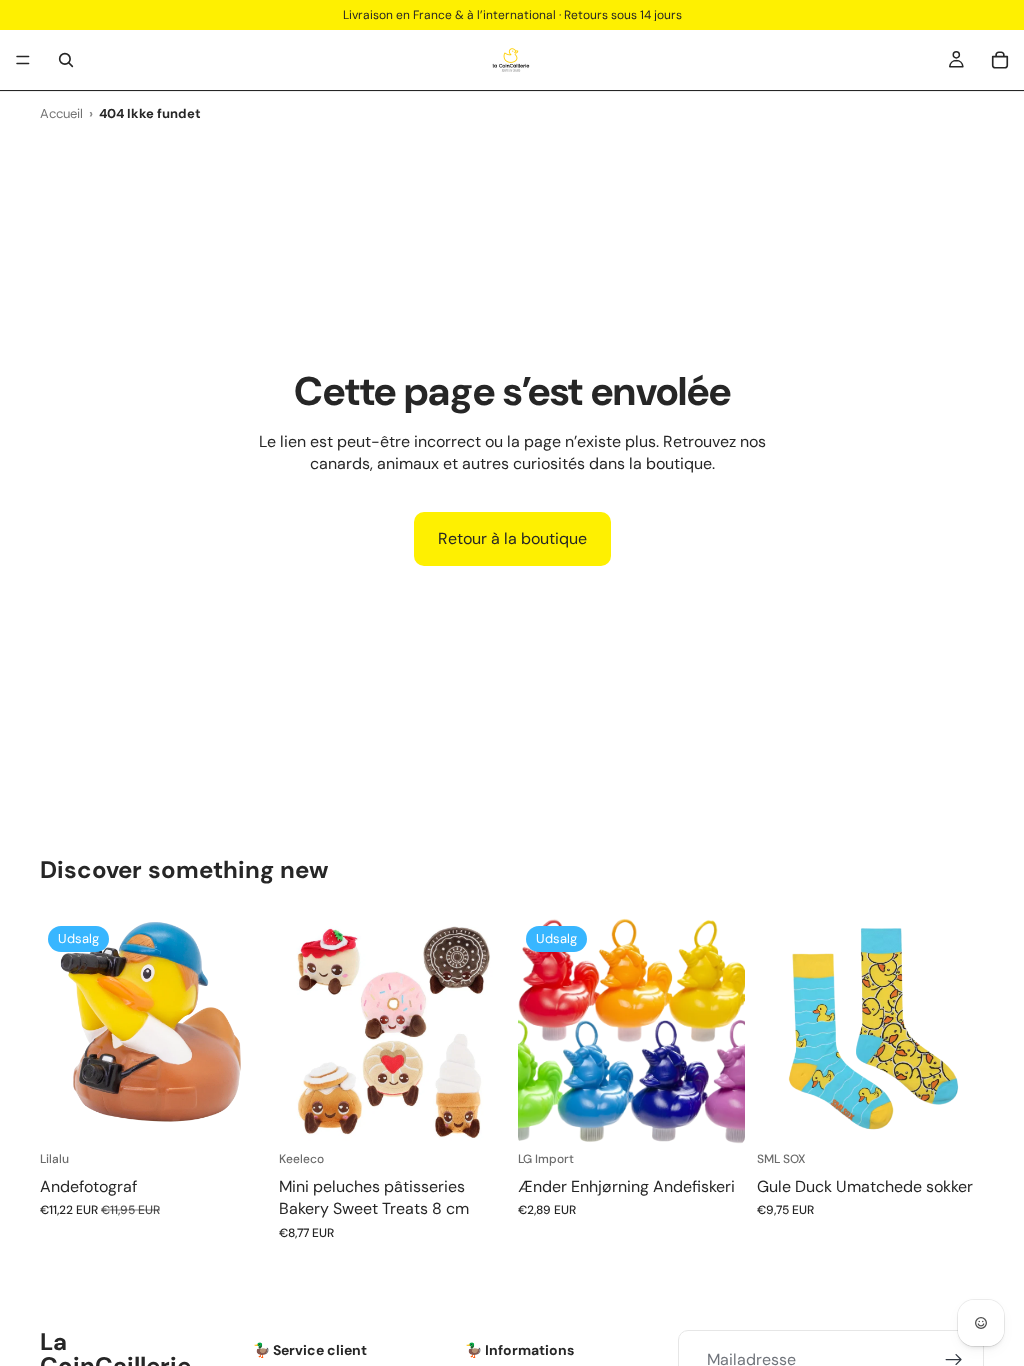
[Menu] (23, 60)
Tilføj (253, 1113)
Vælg (492, 1113)
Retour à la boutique (512, 538)
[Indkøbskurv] (1000, 60)
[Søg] (66, 60)
